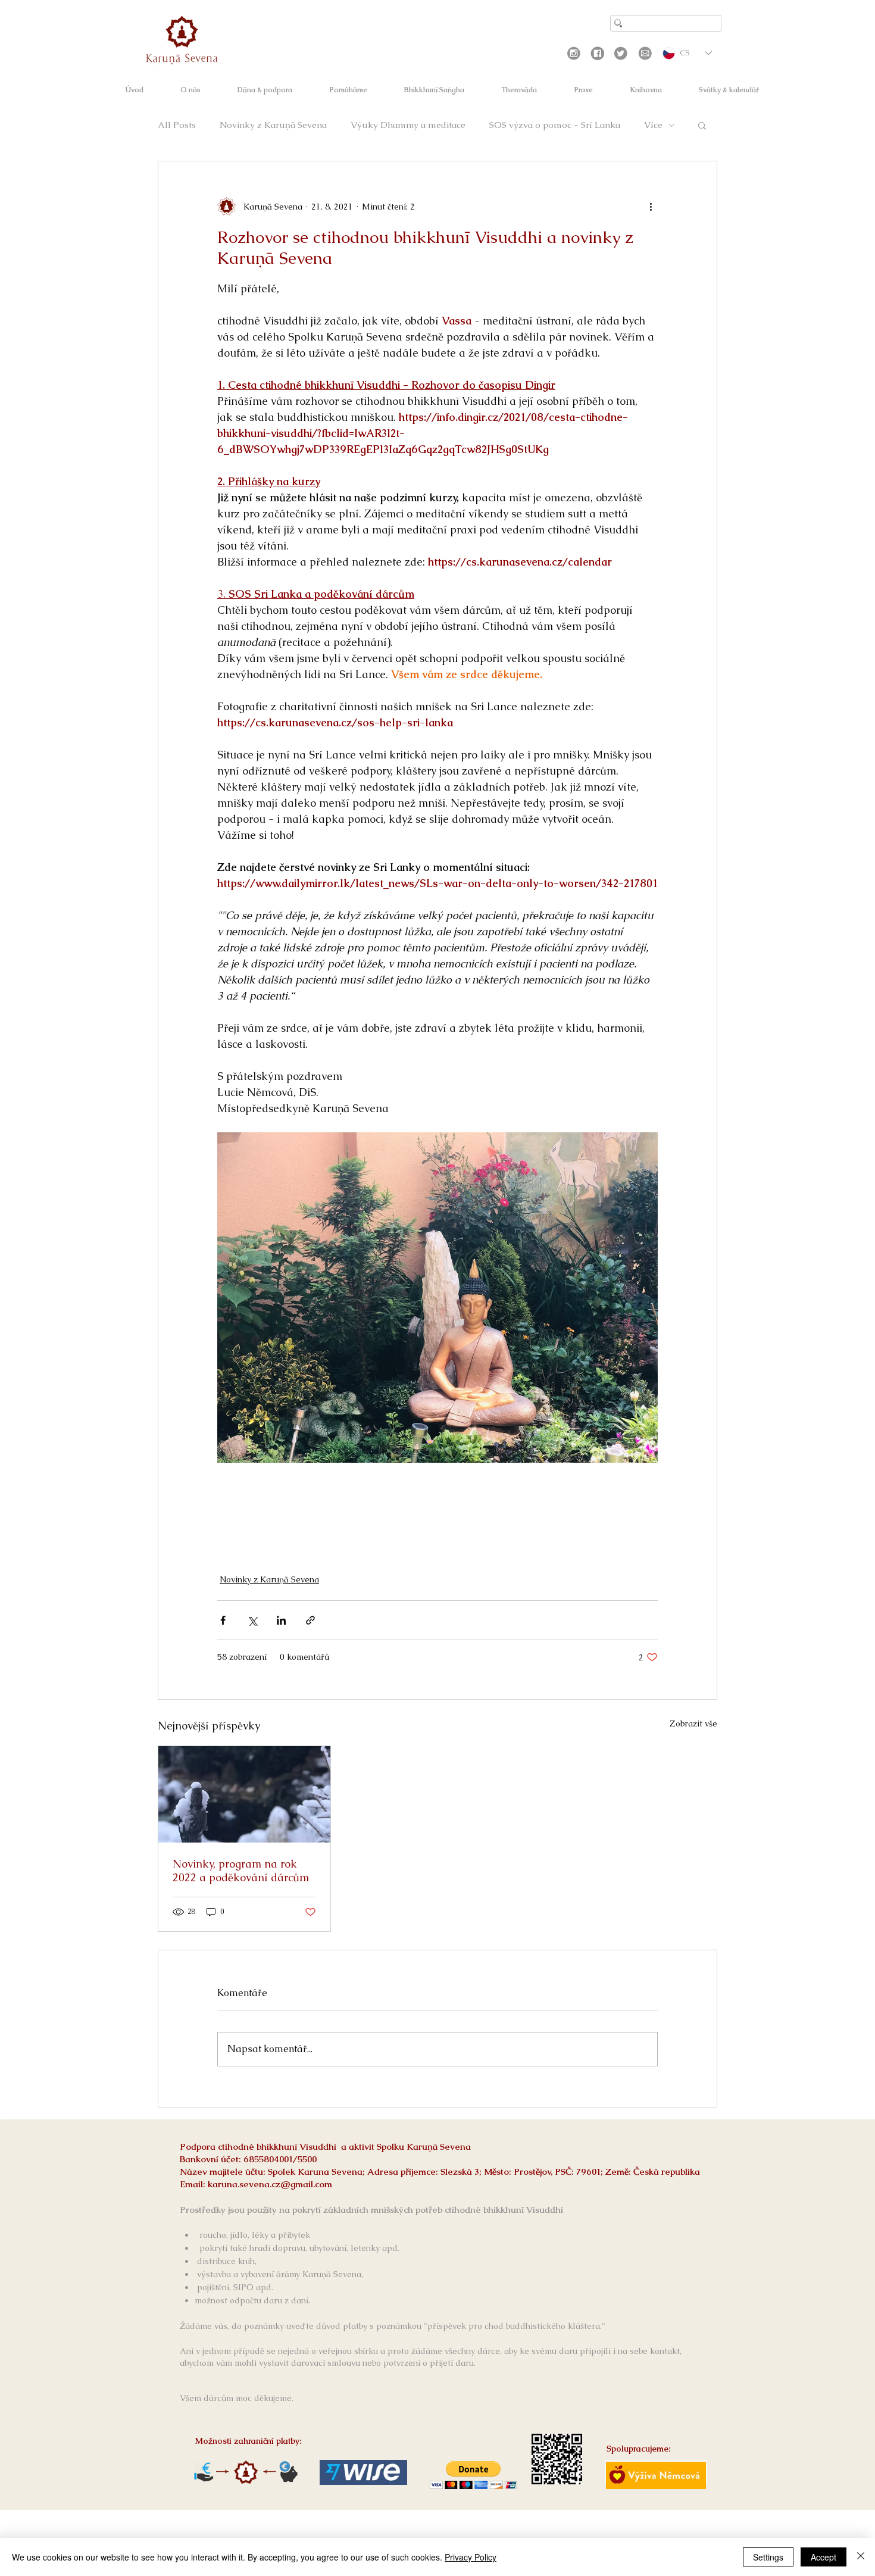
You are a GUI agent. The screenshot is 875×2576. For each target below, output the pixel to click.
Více (653, 125)
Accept (824, 2557)
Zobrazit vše (693, 1723)
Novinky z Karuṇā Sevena (273, 125)
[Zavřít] (861, 2557)
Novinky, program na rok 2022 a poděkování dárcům (241, 1871)
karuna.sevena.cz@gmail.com (270, 2184)
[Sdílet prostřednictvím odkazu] (310, 1620)
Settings (768, 2557)
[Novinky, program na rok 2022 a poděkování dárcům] (244, 1794)
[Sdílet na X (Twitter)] (252, 1620)
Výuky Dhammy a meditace (408, 125)
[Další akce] (651, 207)
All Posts (177, 125)
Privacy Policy (471, 2557)
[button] (702, 125)
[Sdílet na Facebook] (223, 1620)
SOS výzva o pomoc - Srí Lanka (555, 125)
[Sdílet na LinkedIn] (281, 1620)
